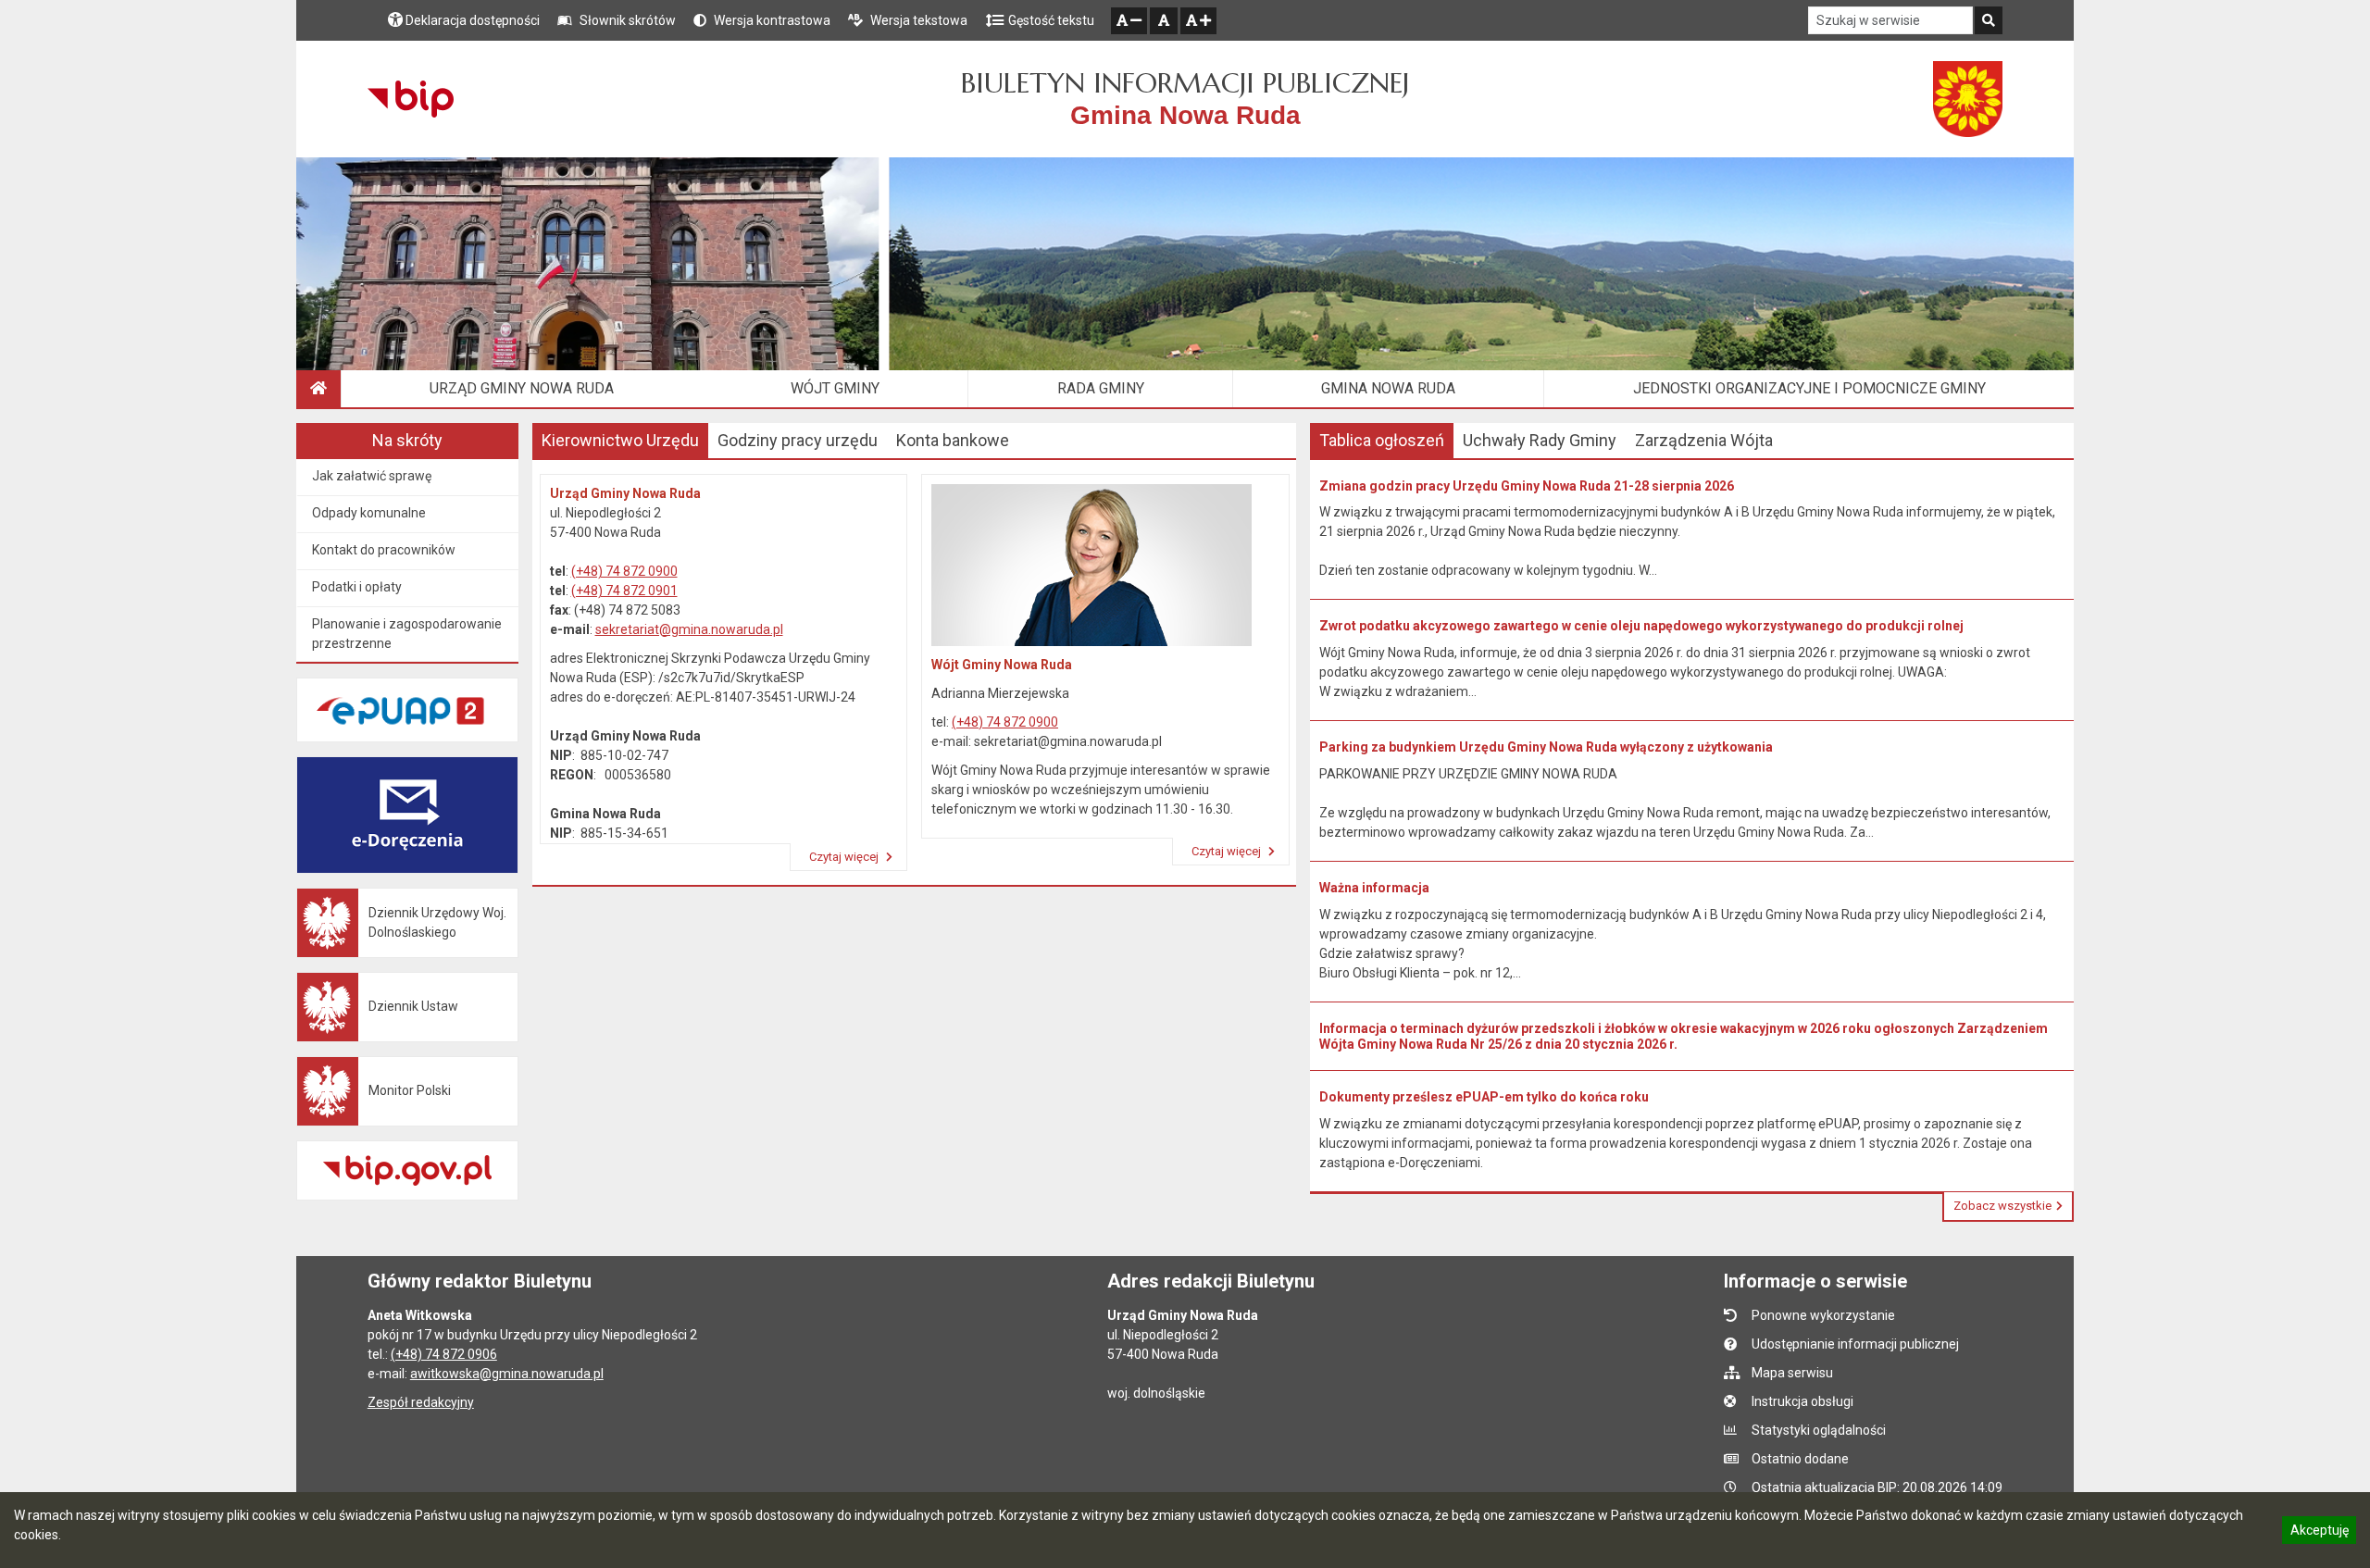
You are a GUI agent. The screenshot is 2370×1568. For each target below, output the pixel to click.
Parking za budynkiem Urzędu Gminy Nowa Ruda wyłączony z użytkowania (1546, 747)
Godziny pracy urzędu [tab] (798, 440)
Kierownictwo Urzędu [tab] (620, 440)
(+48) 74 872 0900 (624, 571)
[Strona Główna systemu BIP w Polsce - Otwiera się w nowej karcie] (411, 99)
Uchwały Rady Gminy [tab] (1540, 440)
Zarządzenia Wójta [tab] (1704, 440)
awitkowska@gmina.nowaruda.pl (507, 1374)
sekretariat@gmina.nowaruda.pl (689, 629)
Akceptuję (2319, 1533)
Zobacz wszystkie (2002, 1206)
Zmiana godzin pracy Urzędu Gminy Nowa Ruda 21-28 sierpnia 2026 (1527, 486)
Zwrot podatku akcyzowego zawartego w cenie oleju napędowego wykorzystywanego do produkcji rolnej (1641, 626)
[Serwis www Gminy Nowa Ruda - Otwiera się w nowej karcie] (1968, 99)
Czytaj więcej (845, 857)
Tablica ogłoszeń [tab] (1382, 440)
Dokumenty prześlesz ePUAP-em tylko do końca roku (1484, 1097)
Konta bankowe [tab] (953, 440)
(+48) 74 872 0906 (444, 1354)
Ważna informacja (1374, 888)
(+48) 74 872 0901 (624, 591)
